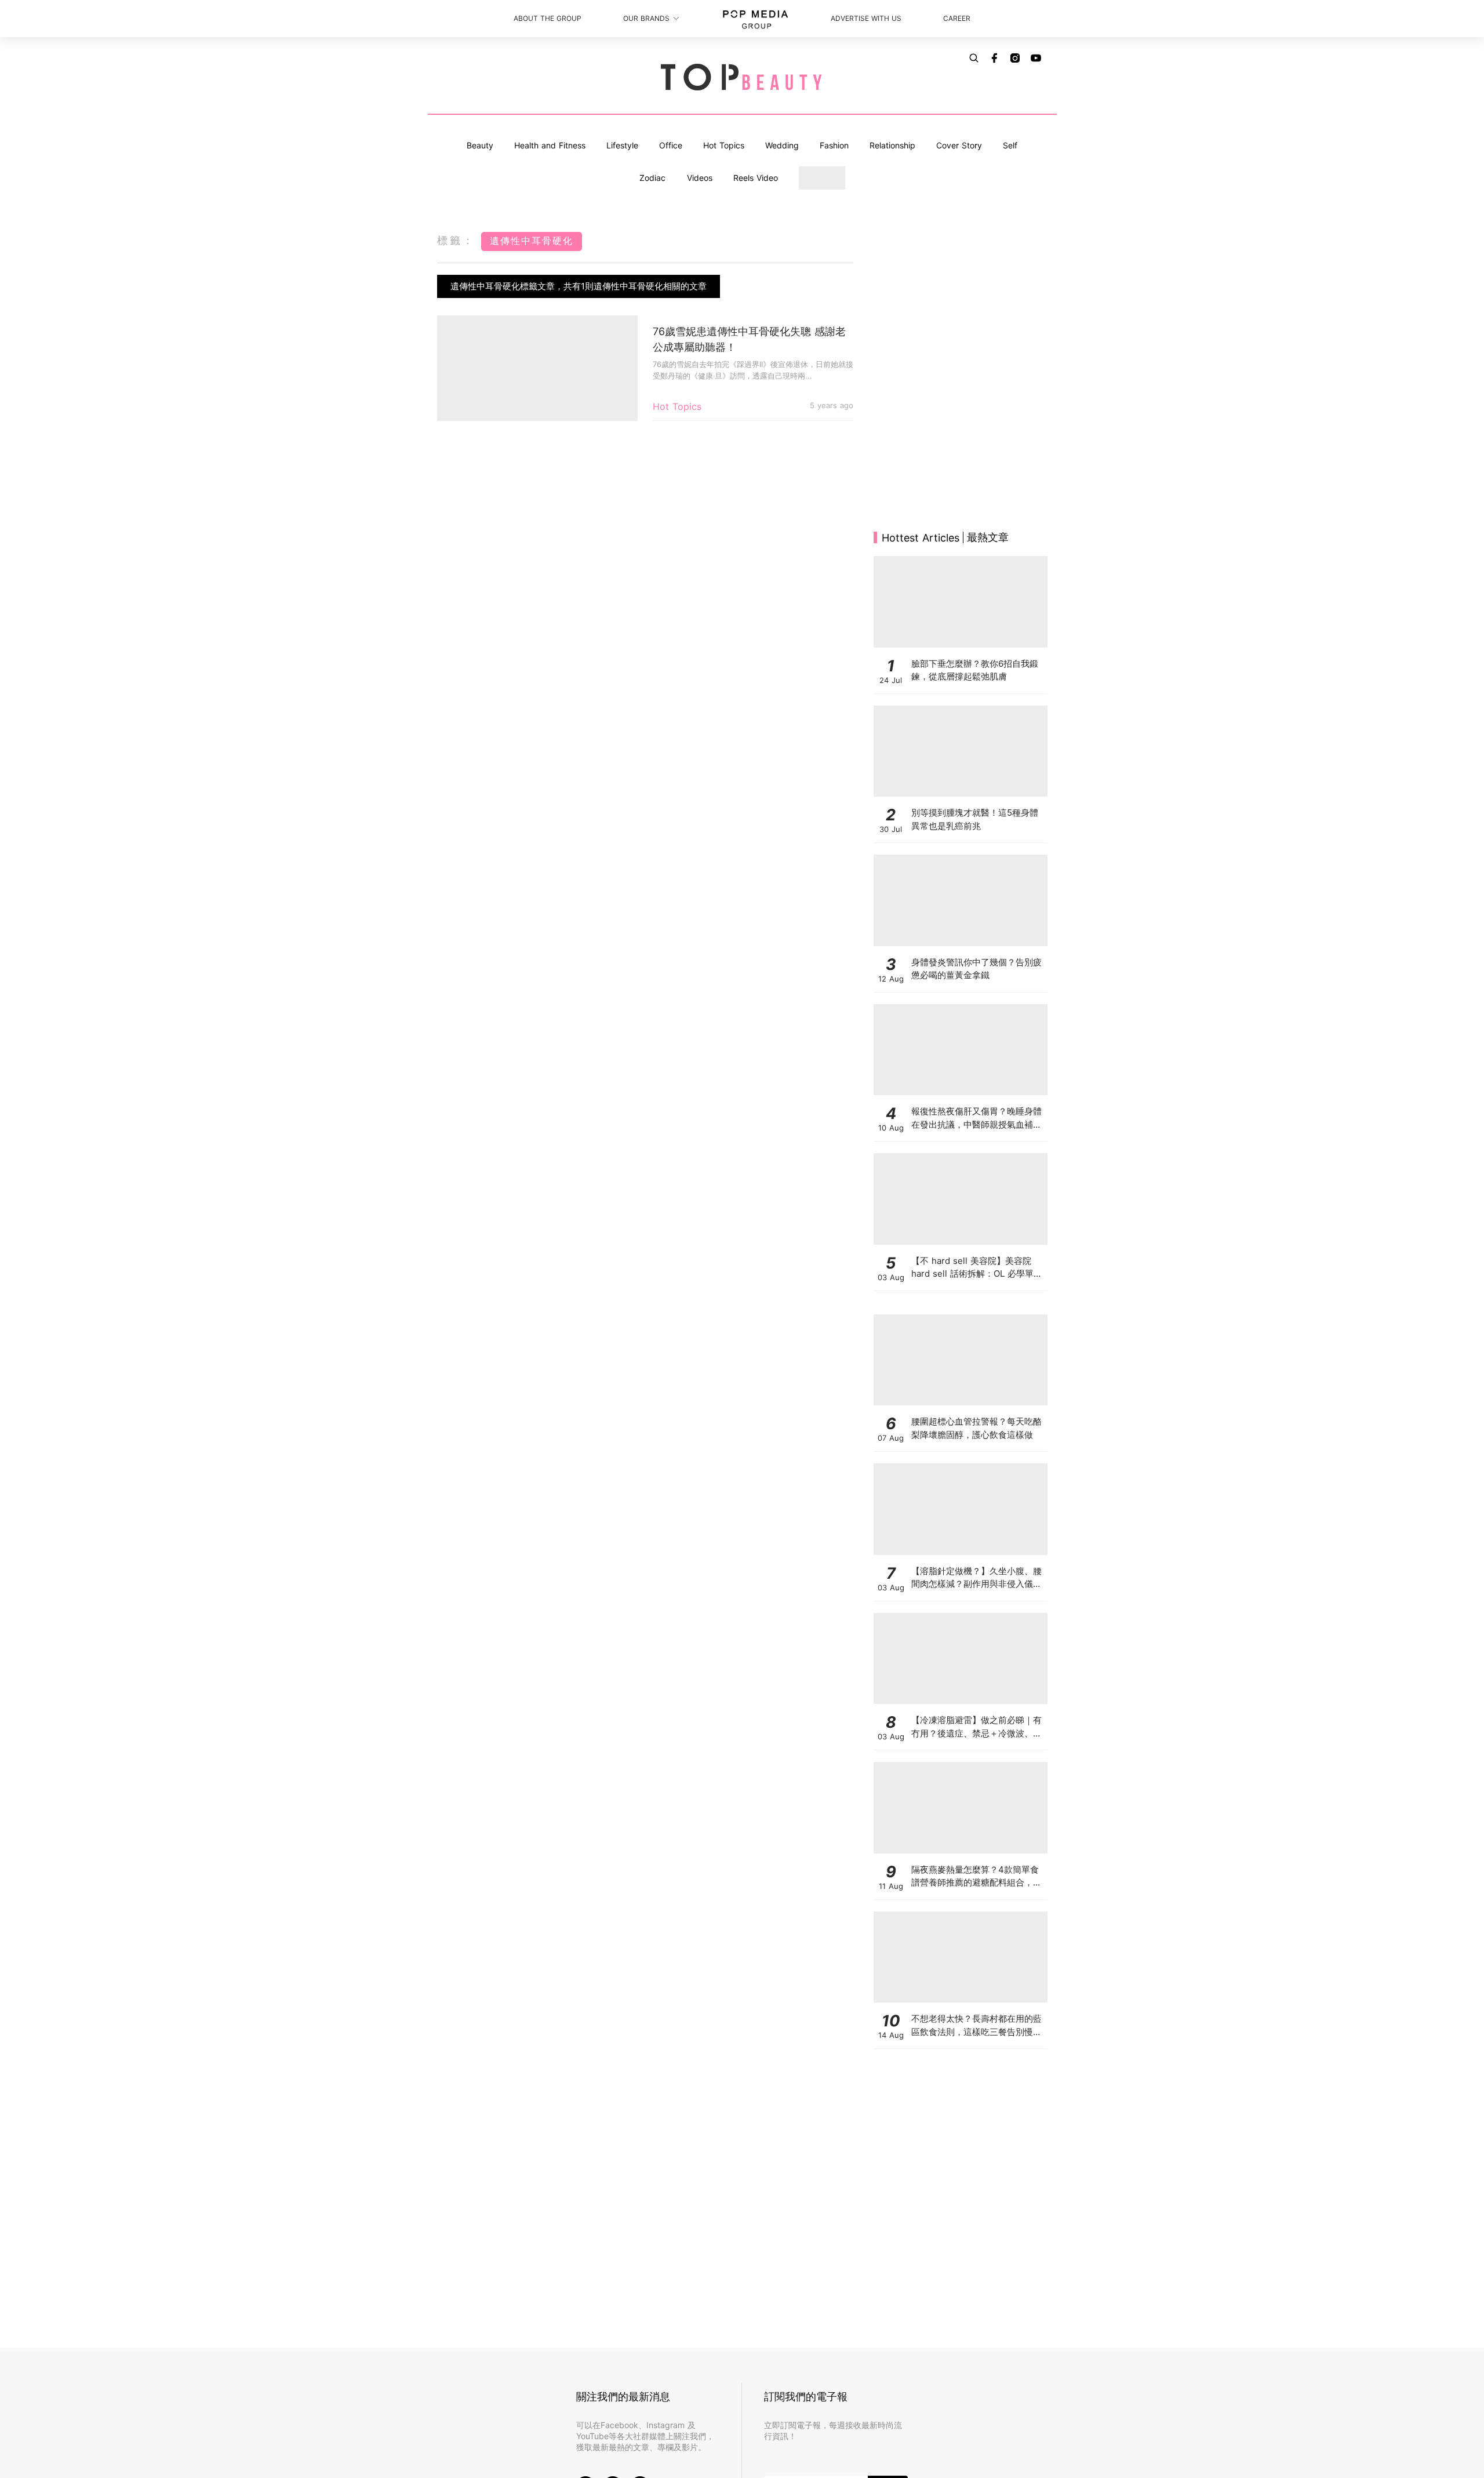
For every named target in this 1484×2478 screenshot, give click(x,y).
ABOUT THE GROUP (548, 18)
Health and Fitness (550, 145)
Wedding (782, 145)
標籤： (456, 240)
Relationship (892, 145)
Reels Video (756, 178)
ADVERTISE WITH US (866, 18)
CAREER (957, 18)
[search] (974, 58)
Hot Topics (724, 145)
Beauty (480, 145)
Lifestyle (622, 145)
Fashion (834, 145)
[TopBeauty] (742, 78)
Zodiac (652, 178)
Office (671, 145)
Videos (700, 178)
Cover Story (959, 145)
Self (1010, 145)
